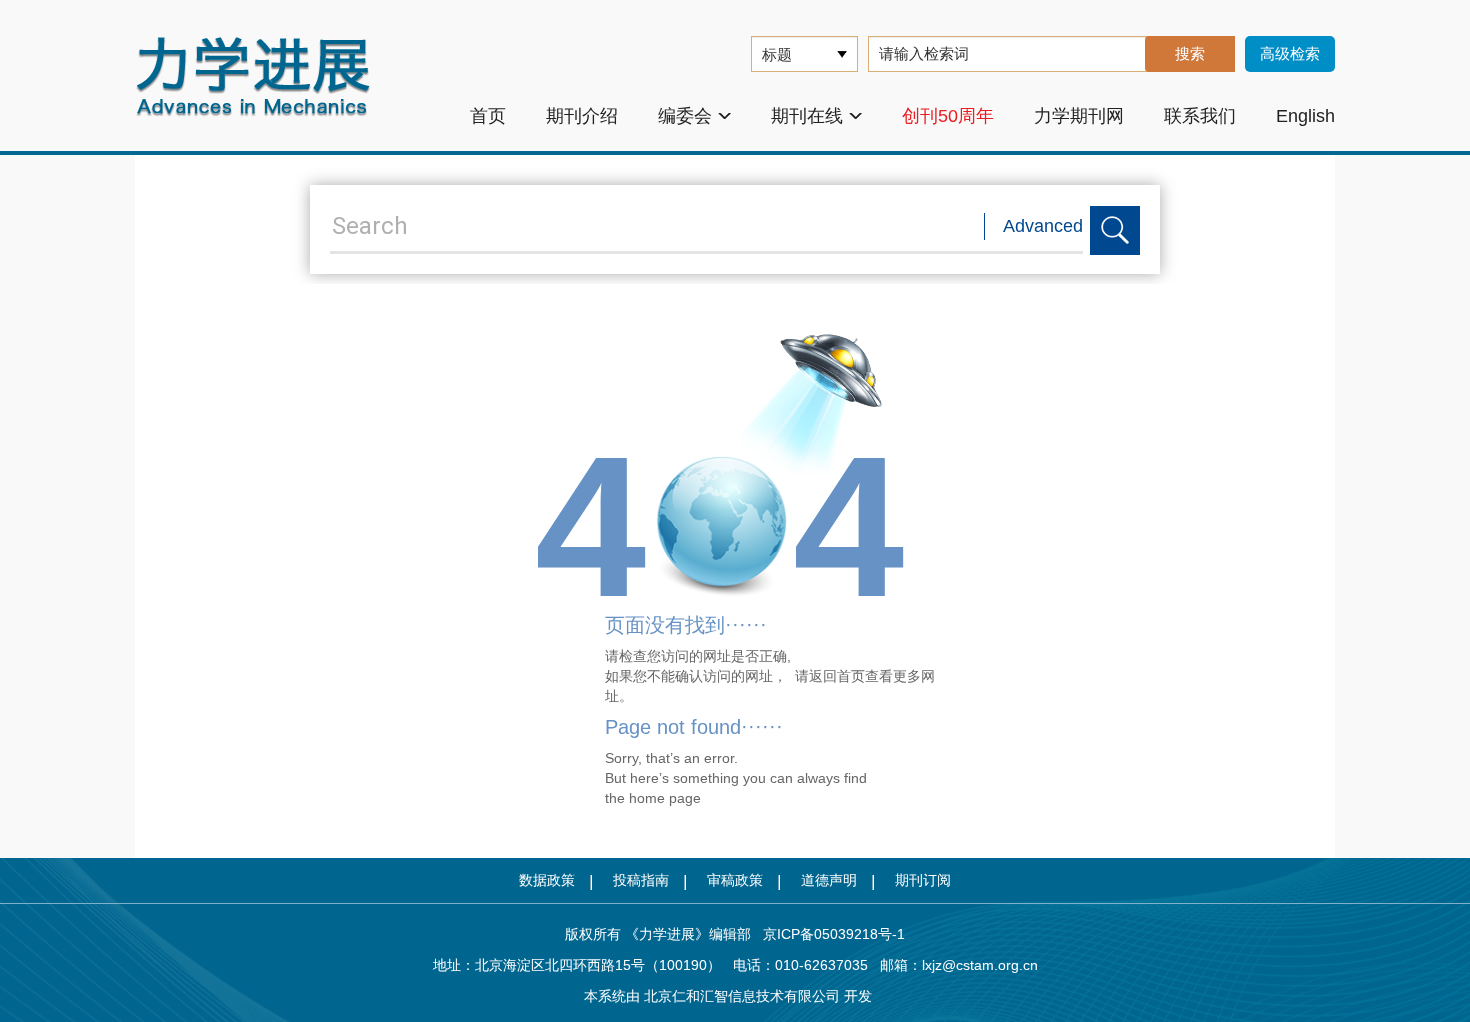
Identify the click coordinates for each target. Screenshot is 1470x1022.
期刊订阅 (923, 880)
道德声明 (829, 880)
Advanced (1043, 226)
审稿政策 (735, 880)
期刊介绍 (582, 116)
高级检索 (1290, 53)
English (1305, 116)
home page (665, 798)
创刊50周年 (948, 116)
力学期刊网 (1079, 116)
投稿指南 (641, 880)
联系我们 (1200, 116)
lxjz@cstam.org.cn (980, 965)
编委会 (685, 116)
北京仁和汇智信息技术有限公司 (742, 996)
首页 (488, 116)
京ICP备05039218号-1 (828, 934)
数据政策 (547, 880)
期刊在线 (807, 116)
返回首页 (837, 676)
